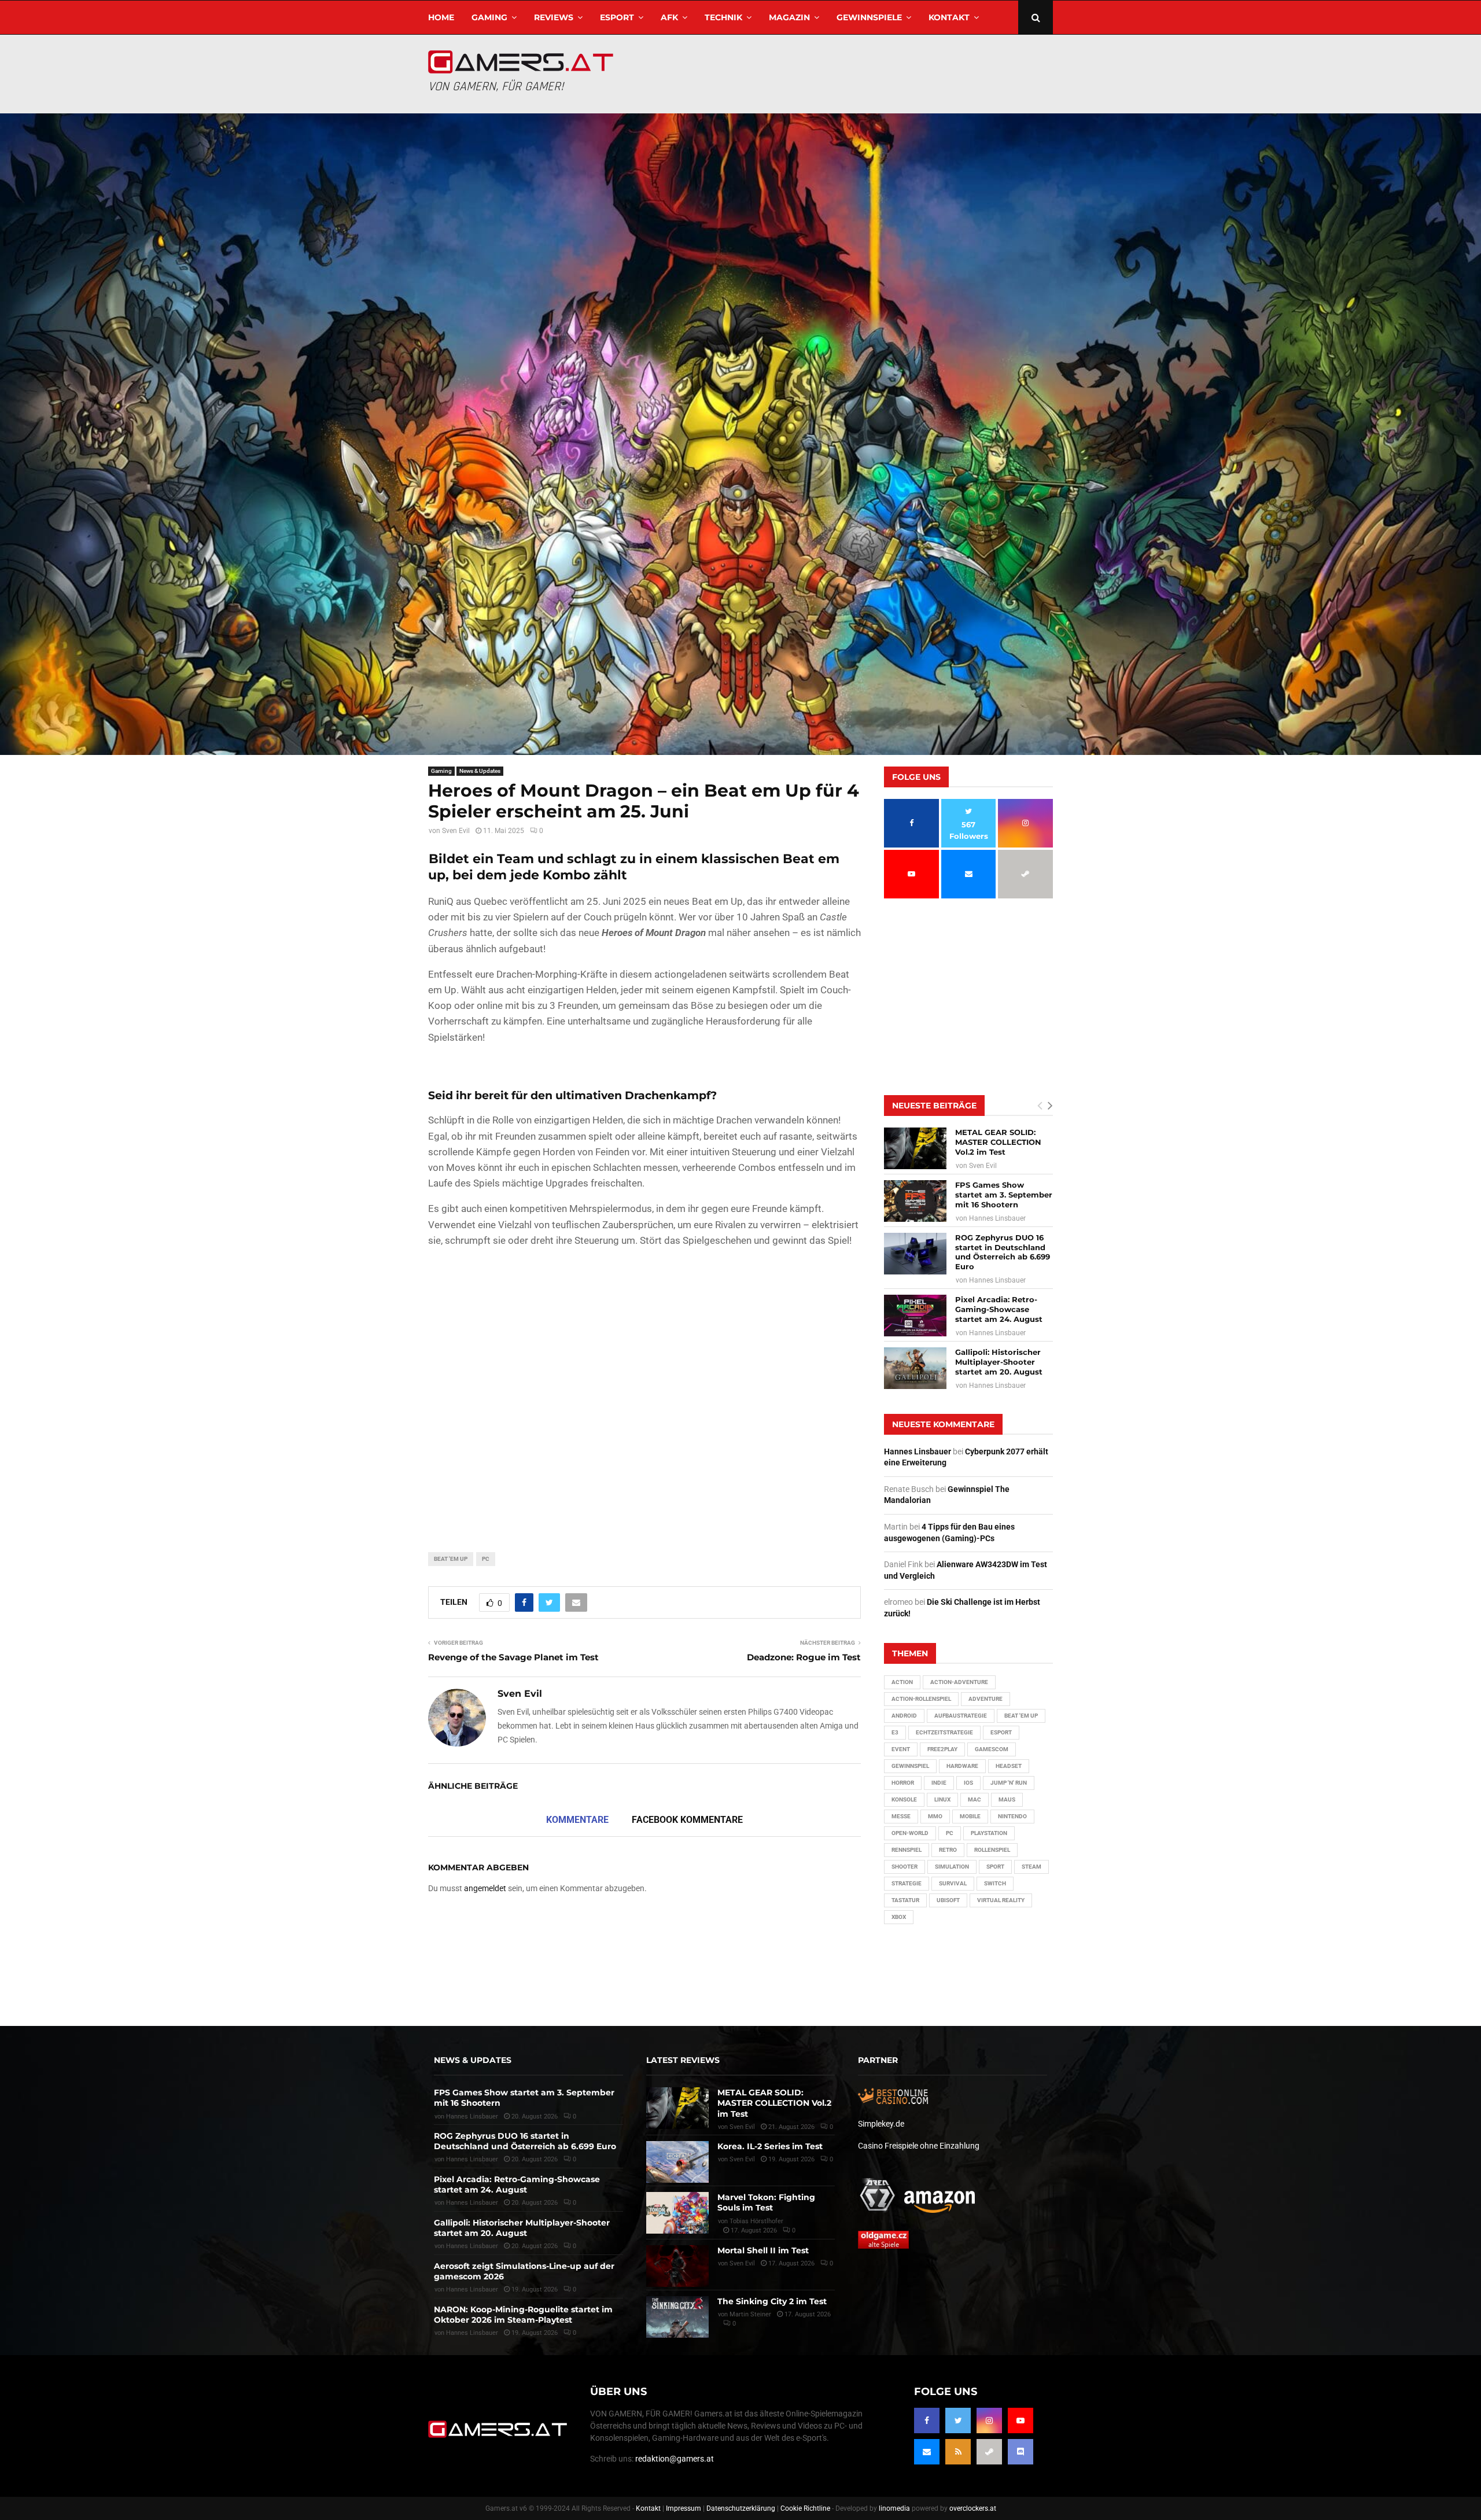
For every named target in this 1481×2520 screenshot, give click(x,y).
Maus (1007, 1799)
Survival (953, 1883)
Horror (903, 1783)
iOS (968, 1783)
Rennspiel (907, 1850)
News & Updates (480, 771)
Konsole (904, 1799)
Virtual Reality (1001, 1900)
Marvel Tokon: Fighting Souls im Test (766, 2202)
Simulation (952, 1867)
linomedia (894, 2508)
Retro (948, 1850)
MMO (935, 1816)
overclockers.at (973, 2508)
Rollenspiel (992, 1850)
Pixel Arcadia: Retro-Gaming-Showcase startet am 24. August (999, 1309)
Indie (939, 1783)
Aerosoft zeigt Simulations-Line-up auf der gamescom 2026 (524, 2271)
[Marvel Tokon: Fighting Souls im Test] (677, 2213)
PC (486, 1559)
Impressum (684, 2508)
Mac (975, 1799)
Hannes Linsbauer (997, 1218)
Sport (995, 1867)
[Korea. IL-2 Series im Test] (677, 2162)
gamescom (992, 1749)
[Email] (927, 2452)
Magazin (789, 17)
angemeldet (485, 1888)
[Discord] (1021, 2452)
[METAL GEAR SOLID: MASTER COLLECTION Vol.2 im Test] (915, 1148)
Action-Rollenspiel (921, 1699)
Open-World (910, 1833)
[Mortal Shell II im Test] (677, 2265)
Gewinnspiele (869, 17)
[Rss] (958, 2452)
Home (441, 17)
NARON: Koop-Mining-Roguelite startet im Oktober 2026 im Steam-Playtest (523, 2314)
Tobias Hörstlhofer (756, 2221)
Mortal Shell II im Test (763, 2250)
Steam (1031, 1867)
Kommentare (577, 1820)
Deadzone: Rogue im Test (804, 1657)
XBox (899, 1917)
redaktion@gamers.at (675, 2459)
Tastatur (905, 1900)
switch (995, 1883)
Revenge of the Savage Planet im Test (513, 1657)
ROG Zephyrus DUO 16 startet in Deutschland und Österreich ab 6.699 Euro (1003, 1252)
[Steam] (989, 2452)
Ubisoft (948, 1900)
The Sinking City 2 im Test (772, 2301)
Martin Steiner (750, 2314)
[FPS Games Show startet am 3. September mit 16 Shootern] (915, 1201)
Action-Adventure (959, 1682)
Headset (1009, 1766)
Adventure (986, 1699)
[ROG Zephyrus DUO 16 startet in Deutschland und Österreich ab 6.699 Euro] (915, 1254)
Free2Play (942, 1749)
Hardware (962, 1766)
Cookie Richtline (805, 2508)
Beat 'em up (451, 1559)
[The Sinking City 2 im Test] (677, 2316)
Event (901, 1749)
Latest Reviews (683, 2060)
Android (904, 1716)
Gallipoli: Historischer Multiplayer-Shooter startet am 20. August (999, 1362)
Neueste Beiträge (934, 1106)
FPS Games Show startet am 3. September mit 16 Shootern (1004, 1195)
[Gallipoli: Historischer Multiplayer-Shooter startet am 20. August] (915, 1368)
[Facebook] (927, 2420)
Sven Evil (456, 831)
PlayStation (989, 1833)
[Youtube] (1021, 2420)
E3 (895, 1732)
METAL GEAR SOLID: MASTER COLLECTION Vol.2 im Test (998, 1142)
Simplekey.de (881, 2123)
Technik (723, 17)
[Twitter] (958, 2420)
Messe (901, 1816)
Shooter (905, 1867)
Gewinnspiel (910, 1766)
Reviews (554, 17)
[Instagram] (989, 2420)
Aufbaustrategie (961, 1716)
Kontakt (949, 17)
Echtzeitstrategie (944, 1732)
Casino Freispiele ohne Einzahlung (919, 2145)
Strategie (907, 1883)
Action (902, 1682)
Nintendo (1012, 1816)
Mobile (970, 1816)
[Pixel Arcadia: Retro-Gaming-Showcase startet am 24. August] (915, 1316)
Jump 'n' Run (1009, 1783)
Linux (942, 1799)
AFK (669, 17)
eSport (617, 17)
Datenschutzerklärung (741, 2508)
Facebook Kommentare (687, 1820)
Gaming (489, 17)
